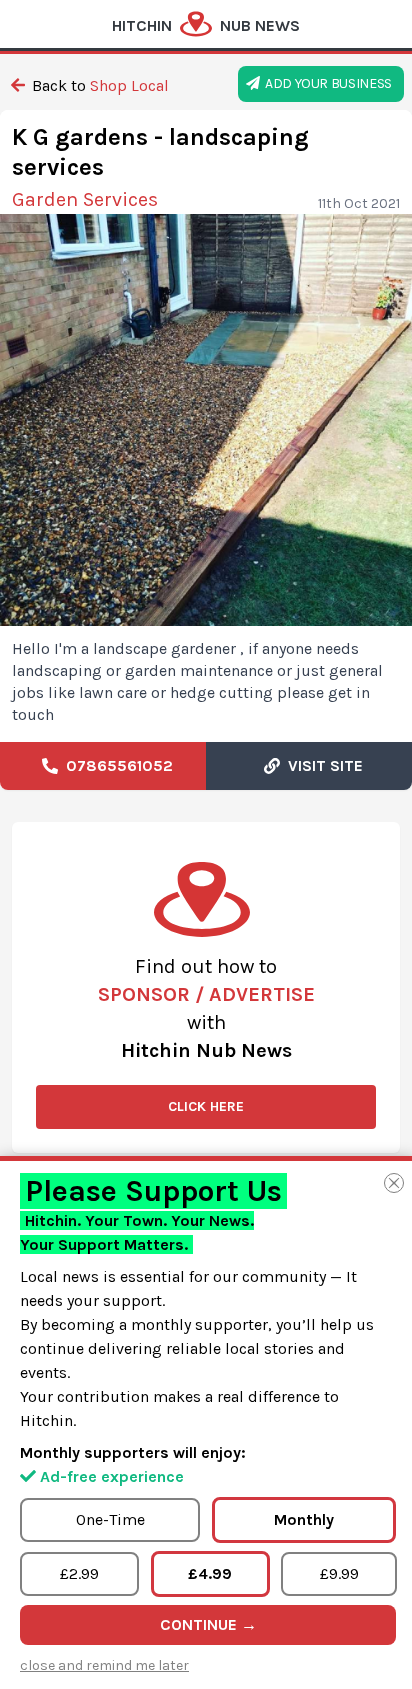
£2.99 (79, 1573)
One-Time (110, 1519)
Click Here (206, 1106)
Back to (98, 85)
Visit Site (321, 765)
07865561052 (115, 765)
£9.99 (339, 1573)
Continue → (208, 1624)
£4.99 (210, 1573)
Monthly (304, 1519)
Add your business (326, 83)
